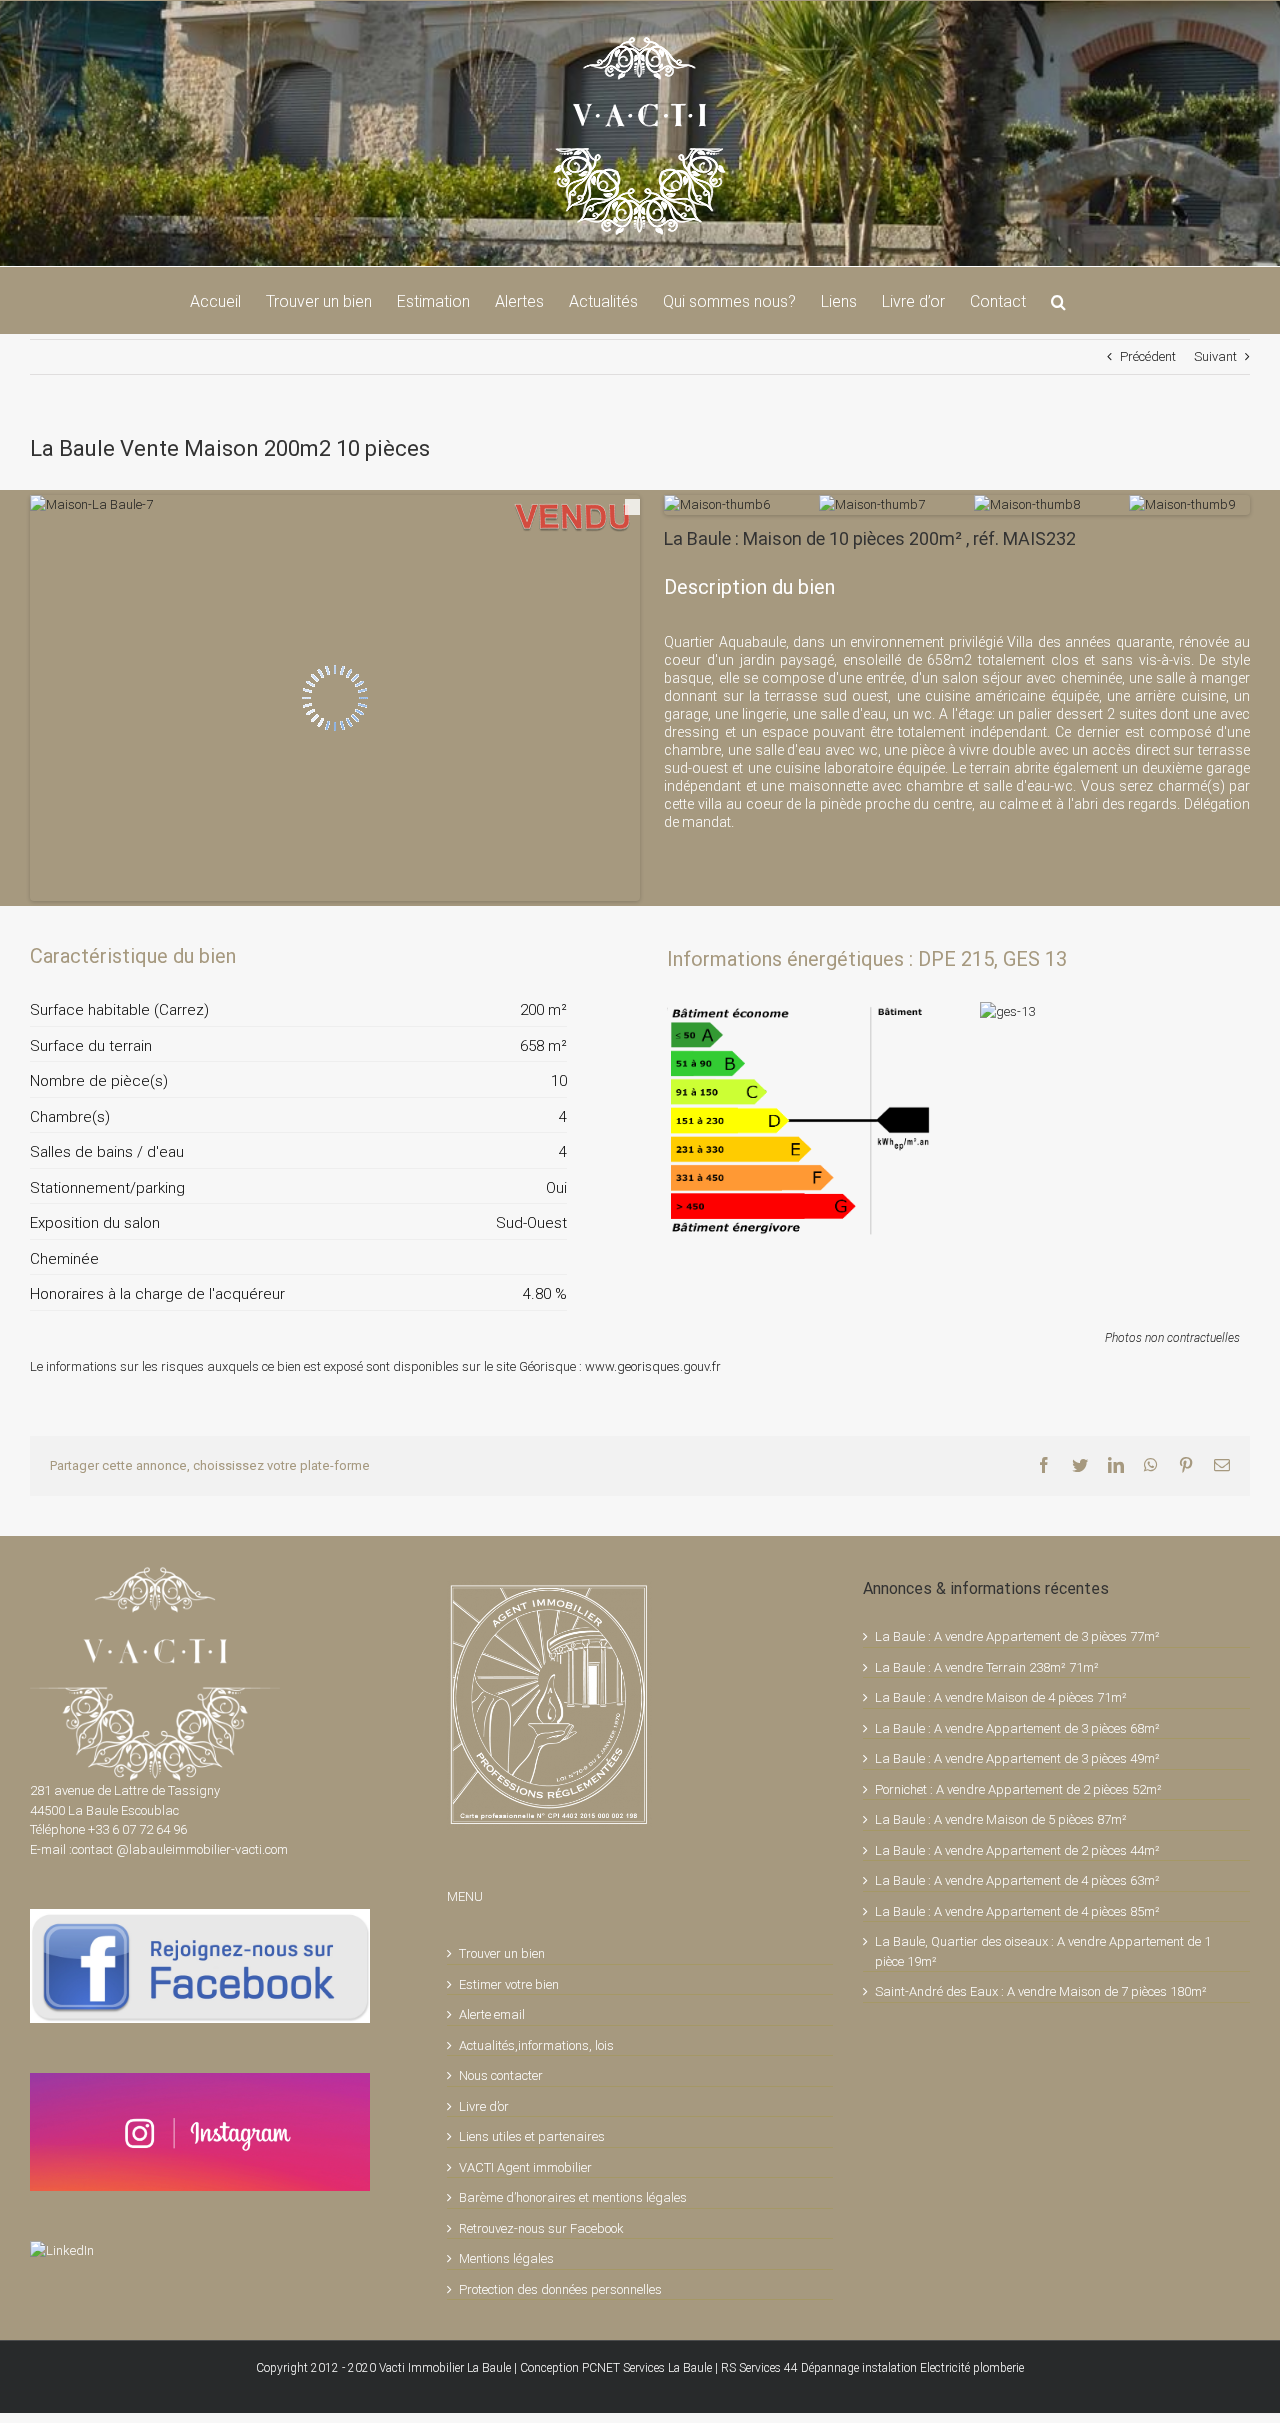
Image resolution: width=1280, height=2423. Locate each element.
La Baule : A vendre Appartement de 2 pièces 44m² (1017, 1850)
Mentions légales (506, 2258)
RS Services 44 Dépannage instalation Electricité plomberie (872, 2368)
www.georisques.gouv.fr (653, 1366)
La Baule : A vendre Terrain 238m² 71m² (987, 1667)
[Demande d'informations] (516, 956)
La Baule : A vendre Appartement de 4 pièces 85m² (1017, 1911)
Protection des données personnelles (560, 2289)
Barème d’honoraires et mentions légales (573, 2197)
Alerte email (492, 2014)
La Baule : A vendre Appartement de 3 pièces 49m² (1017, 1758)
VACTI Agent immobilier (525, 2167)
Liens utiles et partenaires (532, 2136)
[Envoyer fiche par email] (550, 956)
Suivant (1215, 356)
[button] (1058, 300)
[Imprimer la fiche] (482, 956)
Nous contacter (501, 2075)
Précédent (1148, 356)
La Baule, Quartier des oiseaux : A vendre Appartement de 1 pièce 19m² (1043, 1951)
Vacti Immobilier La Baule (445, 2368)
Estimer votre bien (509, 1984)
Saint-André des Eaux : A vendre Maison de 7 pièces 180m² (1041, 1991)
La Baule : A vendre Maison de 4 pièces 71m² (1001, 1697)
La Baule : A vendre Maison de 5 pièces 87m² (1001, 1819)
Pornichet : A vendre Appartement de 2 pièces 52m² (1018, 1789)
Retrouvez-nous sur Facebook (541, 2228)
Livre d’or (484, 2106)
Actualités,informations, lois (536, 2045)
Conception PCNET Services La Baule (616, 2368)
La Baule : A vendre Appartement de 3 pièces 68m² (1017, 1728)
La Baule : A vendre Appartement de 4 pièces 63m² (1017, 1880)
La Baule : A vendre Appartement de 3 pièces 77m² (1017, 1636)
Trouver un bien (502, 1953)
